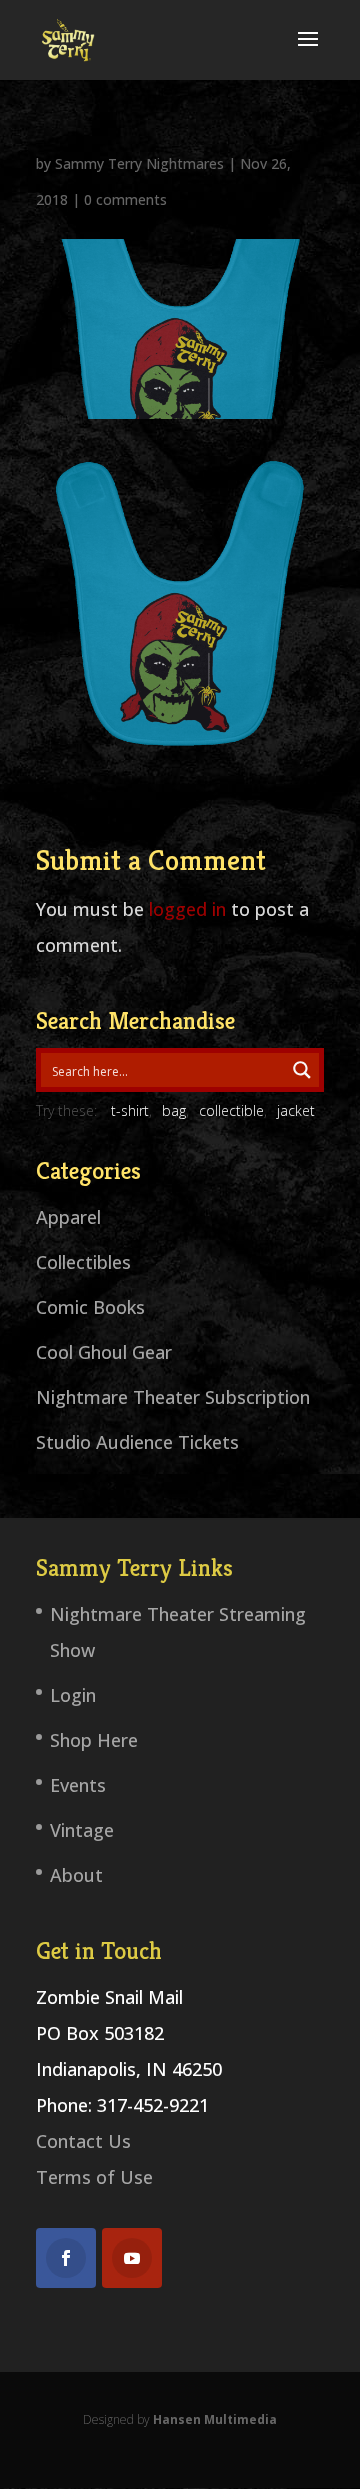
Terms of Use (94, 2177)
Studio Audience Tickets (137, 1442)
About (76, 1875)
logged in (187, 909)
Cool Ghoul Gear (104, 1352)
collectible (231, 1110)
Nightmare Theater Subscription (173, 1397)
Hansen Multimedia (215, 2419)
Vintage (82, 1830)
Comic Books (90, 1307)
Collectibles (83, 1262)
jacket (296, 1110)
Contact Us (83, 2141)
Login (73, 1695)
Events (78, 1785)
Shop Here (94, 1740)
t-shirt (130, 1110)
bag (174, 1110)
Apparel (68, 1217)
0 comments (125, 199)
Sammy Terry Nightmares (139, 163)
